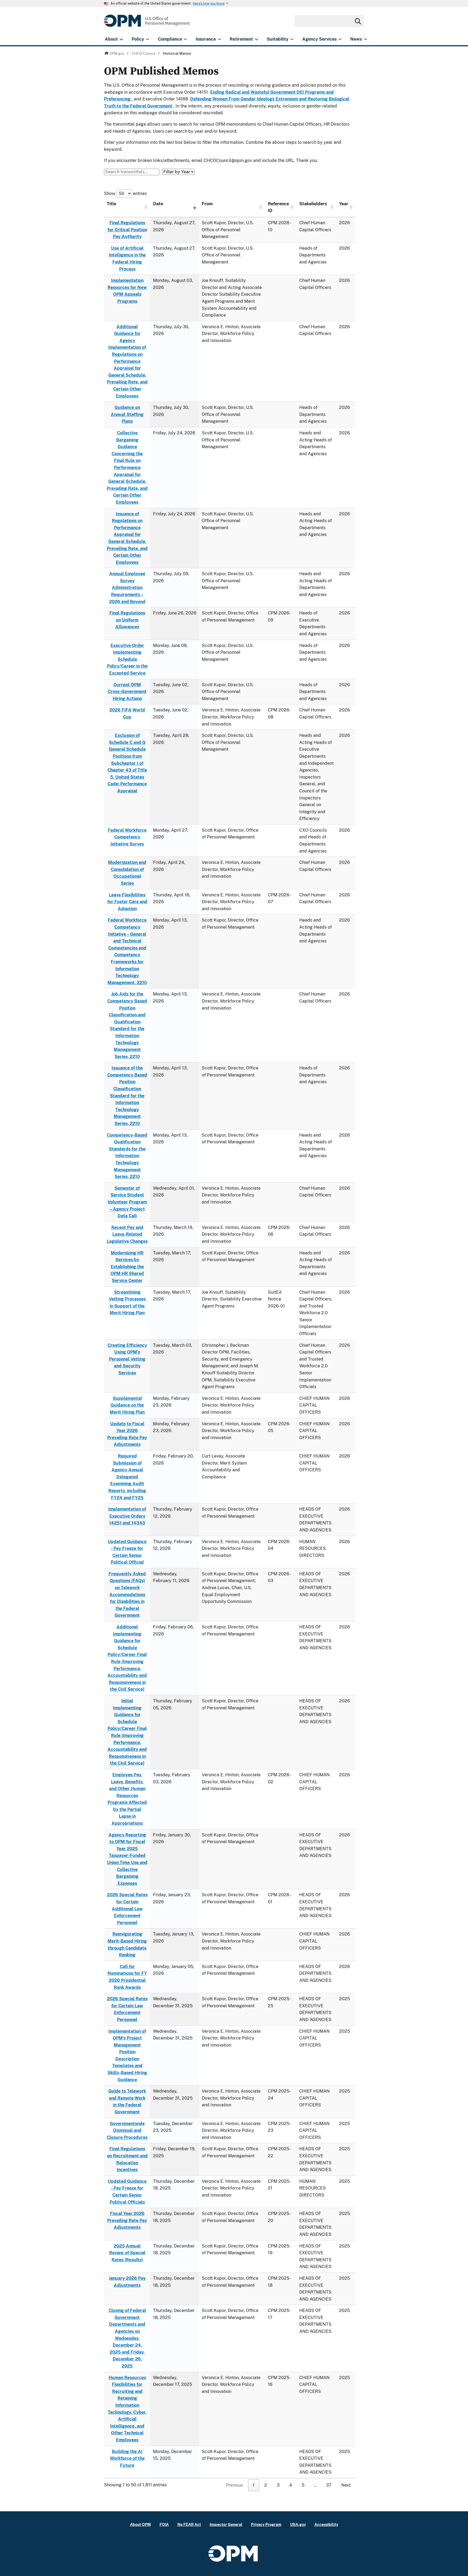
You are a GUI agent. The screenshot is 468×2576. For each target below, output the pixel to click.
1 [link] (254, 2485)
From (207, 204)
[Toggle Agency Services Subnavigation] (340, 39)
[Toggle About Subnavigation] (121, 39)
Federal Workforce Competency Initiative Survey (127, 837)
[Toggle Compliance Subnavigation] (185, 39)
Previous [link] (234, 2485)
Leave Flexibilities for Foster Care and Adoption (127, 902)
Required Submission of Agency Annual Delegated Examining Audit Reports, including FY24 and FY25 (127, 1477)
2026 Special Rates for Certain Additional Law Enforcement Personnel (127, 1909)
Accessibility (326, 2524)
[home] (147, 24)
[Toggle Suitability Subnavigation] (292, 39)
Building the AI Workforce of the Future (127, 2458)
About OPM (140, 2524)
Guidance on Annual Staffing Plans (127, 414)
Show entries (125, 193)
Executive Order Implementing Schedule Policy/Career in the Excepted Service (127, 659)
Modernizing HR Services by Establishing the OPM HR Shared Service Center (127, 1267)
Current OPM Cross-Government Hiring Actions (127, 692)
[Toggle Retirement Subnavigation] (256, 39)
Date (158, 204)
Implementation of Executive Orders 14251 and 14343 (127, 1516)
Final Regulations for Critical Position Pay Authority (127, 230)
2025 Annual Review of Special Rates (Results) (127, 2253)
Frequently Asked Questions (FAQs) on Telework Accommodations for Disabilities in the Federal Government (127, 1595)
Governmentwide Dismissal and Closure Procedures (127, 2131)
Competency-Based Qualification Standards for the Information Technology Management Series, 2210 (127, 1156)
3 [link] (278, 2485)
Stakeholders (313, 204)
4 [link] (291, 2485)
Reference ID (278, 207)
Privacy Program (266, 2524)
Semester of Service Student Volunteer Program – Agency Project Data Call (127, 1202)
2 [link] (266, 2485)
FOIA (164, 2524)
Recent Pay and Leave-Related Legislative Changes (127, 1234)
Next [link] (346, 2485)
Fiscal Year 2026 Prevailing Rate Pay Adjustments (127, 2220)
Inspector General (226, 2524)
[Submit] (357, 21)
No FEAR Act (189, 2524)
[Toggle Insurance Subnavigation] (220, 39)
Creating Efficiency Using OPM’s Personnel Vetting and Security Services (127, 1359)
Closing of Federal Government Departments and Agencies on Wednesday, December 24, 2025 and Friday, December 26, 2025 (127, 2338)
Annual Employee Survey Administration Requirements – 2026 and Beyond (127, 588)
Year (344, 204)
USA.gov (298, 2524)
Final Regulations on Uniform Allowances (127, 620)
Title (111, 204)
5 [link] (303, 2485)
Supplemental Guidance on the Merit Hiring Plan (127, 1405)
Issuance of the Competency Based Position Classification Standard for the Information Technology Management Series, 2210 (127, 1096)
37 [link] (329, 2485)
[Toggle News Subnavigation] (365, 39)
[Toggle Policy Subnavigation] (147, 39)
